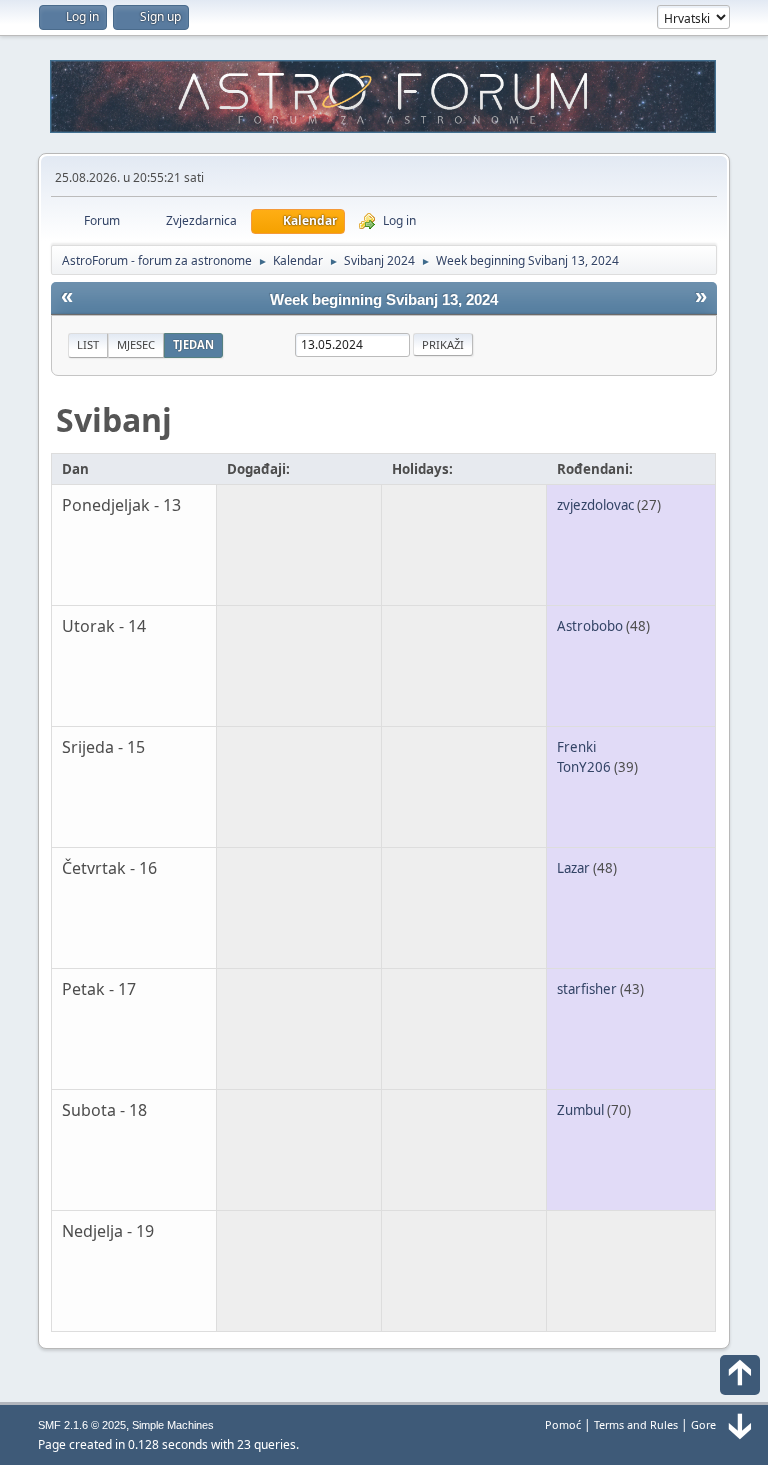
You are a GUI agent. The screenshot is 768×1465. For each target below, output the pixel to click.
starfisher (587, 989)
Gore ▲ (710, 1424)
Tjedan (193, 344)
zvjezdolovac (595, 505)
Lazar (573, 868)
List (88, 344)
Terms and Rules (636, 1424)
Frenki (576, 747)
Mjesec (136, 344)
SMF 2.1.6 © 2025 (82, 1425)
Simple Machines (173, 1425)
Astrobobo (590, 626)
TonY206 (584, 767)
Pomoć (563, 1424)
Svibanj (114, 419)
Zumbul (580, 1110)
